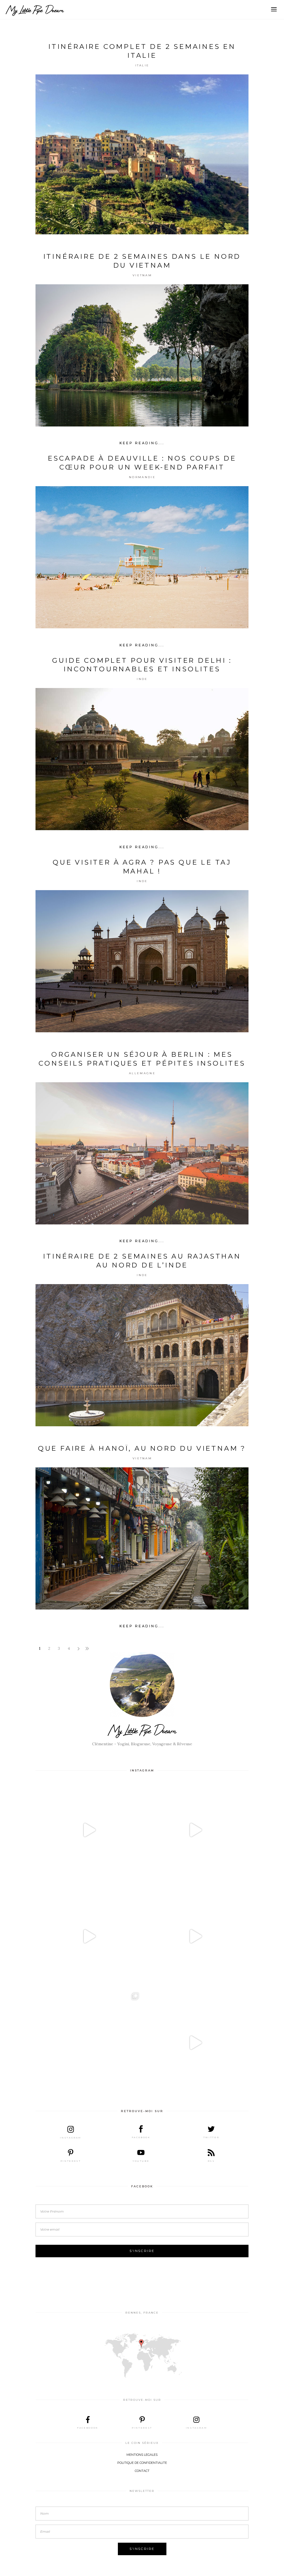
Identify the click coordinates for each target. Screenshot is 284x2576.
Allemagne (142, 1073)
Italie (142, 65)
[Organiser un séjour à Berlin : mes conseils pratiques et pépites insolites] (142, 1153)
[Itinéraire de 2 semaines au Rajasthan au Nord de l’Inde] (142, 1355)
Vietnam (142, 275)
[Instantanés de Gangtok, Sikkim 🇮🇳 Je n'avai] (89, 2043)
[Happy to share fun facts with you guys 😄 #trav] (195, 1830)
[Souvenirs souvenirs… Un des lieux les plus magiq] (89, 1830)
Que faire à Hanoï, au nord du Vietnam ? (142, 1448)
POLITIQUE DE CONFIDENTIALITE (142, 2463)
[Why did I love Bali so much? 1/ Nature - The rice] (195, 2043)
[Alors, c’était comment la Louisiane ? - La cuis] (89, 1936)
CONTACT (142, 2471)
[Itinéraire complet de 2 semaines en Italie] (142, 154)
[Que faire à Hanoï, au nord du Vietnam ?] (142, 1538)
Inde (142, 679)
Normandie (142, 477)
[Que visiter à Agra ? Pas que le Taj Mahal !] (142, 961)
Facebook (142, 2186)
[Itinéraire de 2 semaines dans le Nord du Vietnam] (142, 355)
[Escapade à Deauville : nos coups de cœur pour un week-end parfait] (142, 557)
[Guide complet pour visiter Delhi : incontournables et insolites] (142, 759)
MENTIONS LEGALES (142, 2455)
